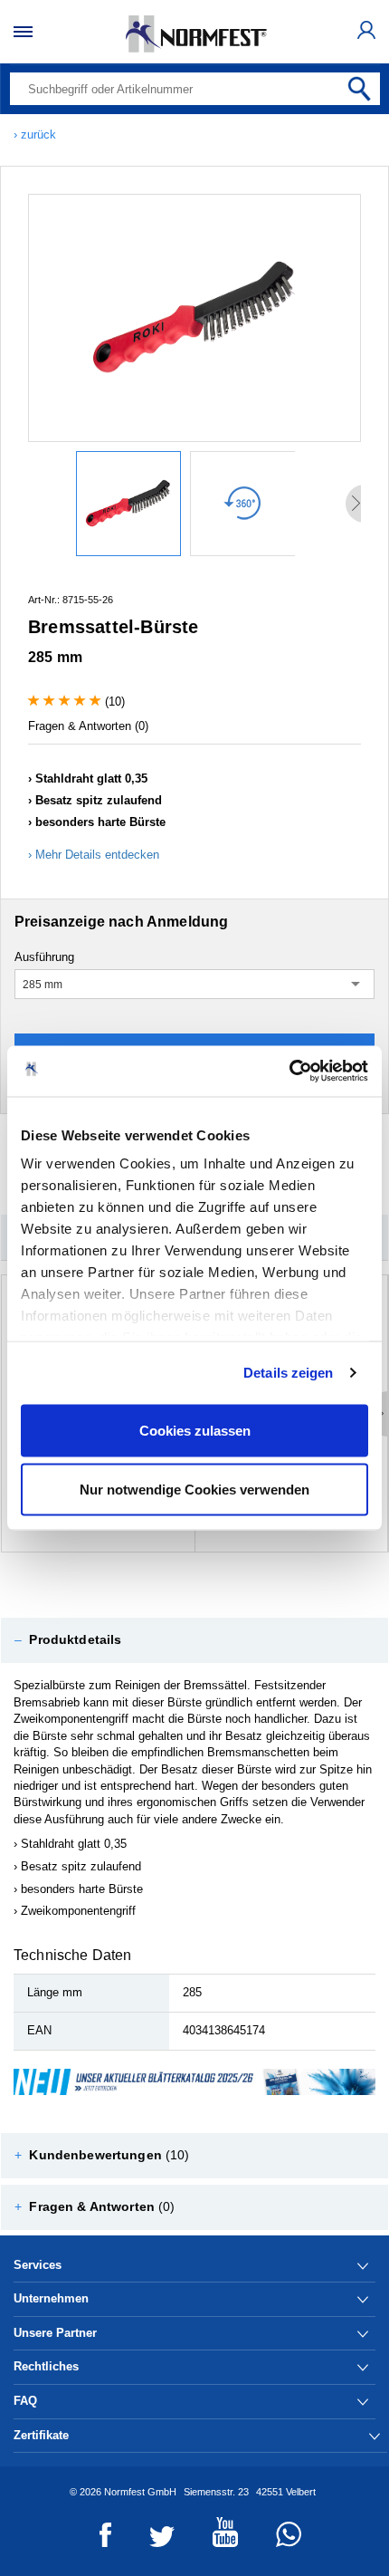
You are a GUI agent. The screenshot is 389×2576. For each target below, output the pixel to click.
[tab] (194, 1640)
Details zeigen (288, 1373)
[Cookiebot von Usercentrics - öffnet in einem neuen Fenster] (289, 1072)
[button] (194, 1640)
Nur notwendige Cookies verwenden (194, 1490)
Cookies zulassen (195, 1430)
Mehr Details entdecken (97, 855)
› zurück (35, 135)
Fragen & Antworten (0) (88, 726)
